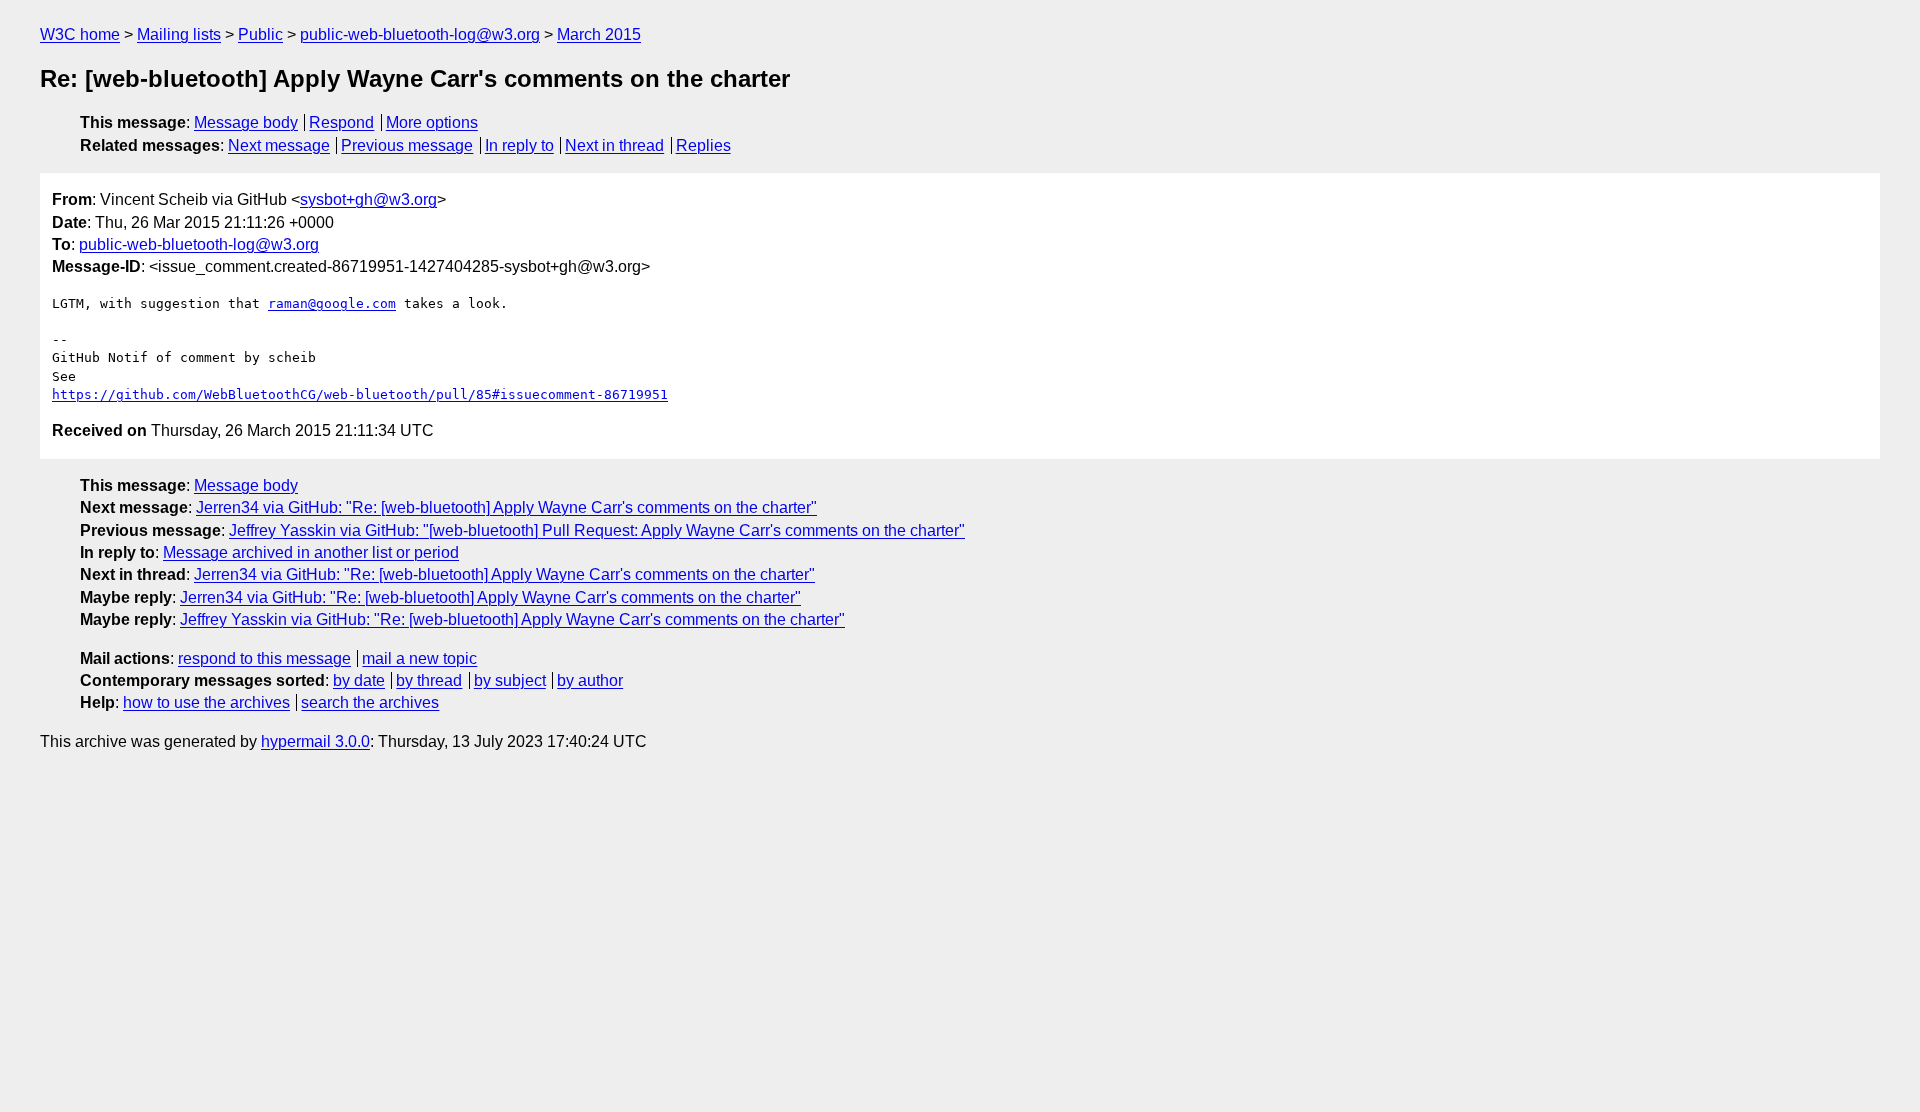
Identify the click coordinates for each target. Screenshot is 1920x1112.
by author (590, 680)
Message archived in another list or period (311, 552)
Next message (279, 145)
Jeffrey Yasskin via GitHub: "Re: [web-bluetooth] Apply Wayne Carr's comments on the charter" (512, 619)
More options (432, 122)
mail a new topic (419, 658)
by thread (429, 680)
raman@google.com (332, 303)
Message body (246, 122)
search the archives (370, 702)
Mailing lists (179, 34)
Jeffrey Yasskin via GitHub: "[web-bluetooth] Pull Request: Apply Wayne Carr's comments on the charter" (597, 530)
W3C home (80, 34)
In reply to (519, 145)
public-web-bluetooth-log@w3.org (420, 34)
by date (359, 680)
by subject (510, 680)
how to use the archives (206, 702)
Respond (341, 122)
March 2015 (599, 34)
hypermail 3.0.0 (315, 741)
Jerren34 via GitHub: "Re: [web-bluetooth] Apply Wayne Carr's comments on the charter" (506, 507)
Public (260, 34)
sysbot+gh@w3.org (368, 199)
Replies (703, 145)
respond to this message (264, 658)
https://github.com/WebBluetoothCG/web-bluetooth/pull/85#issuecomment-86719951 (360, 394)
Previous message (407, 145)
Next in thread (614, 145)
